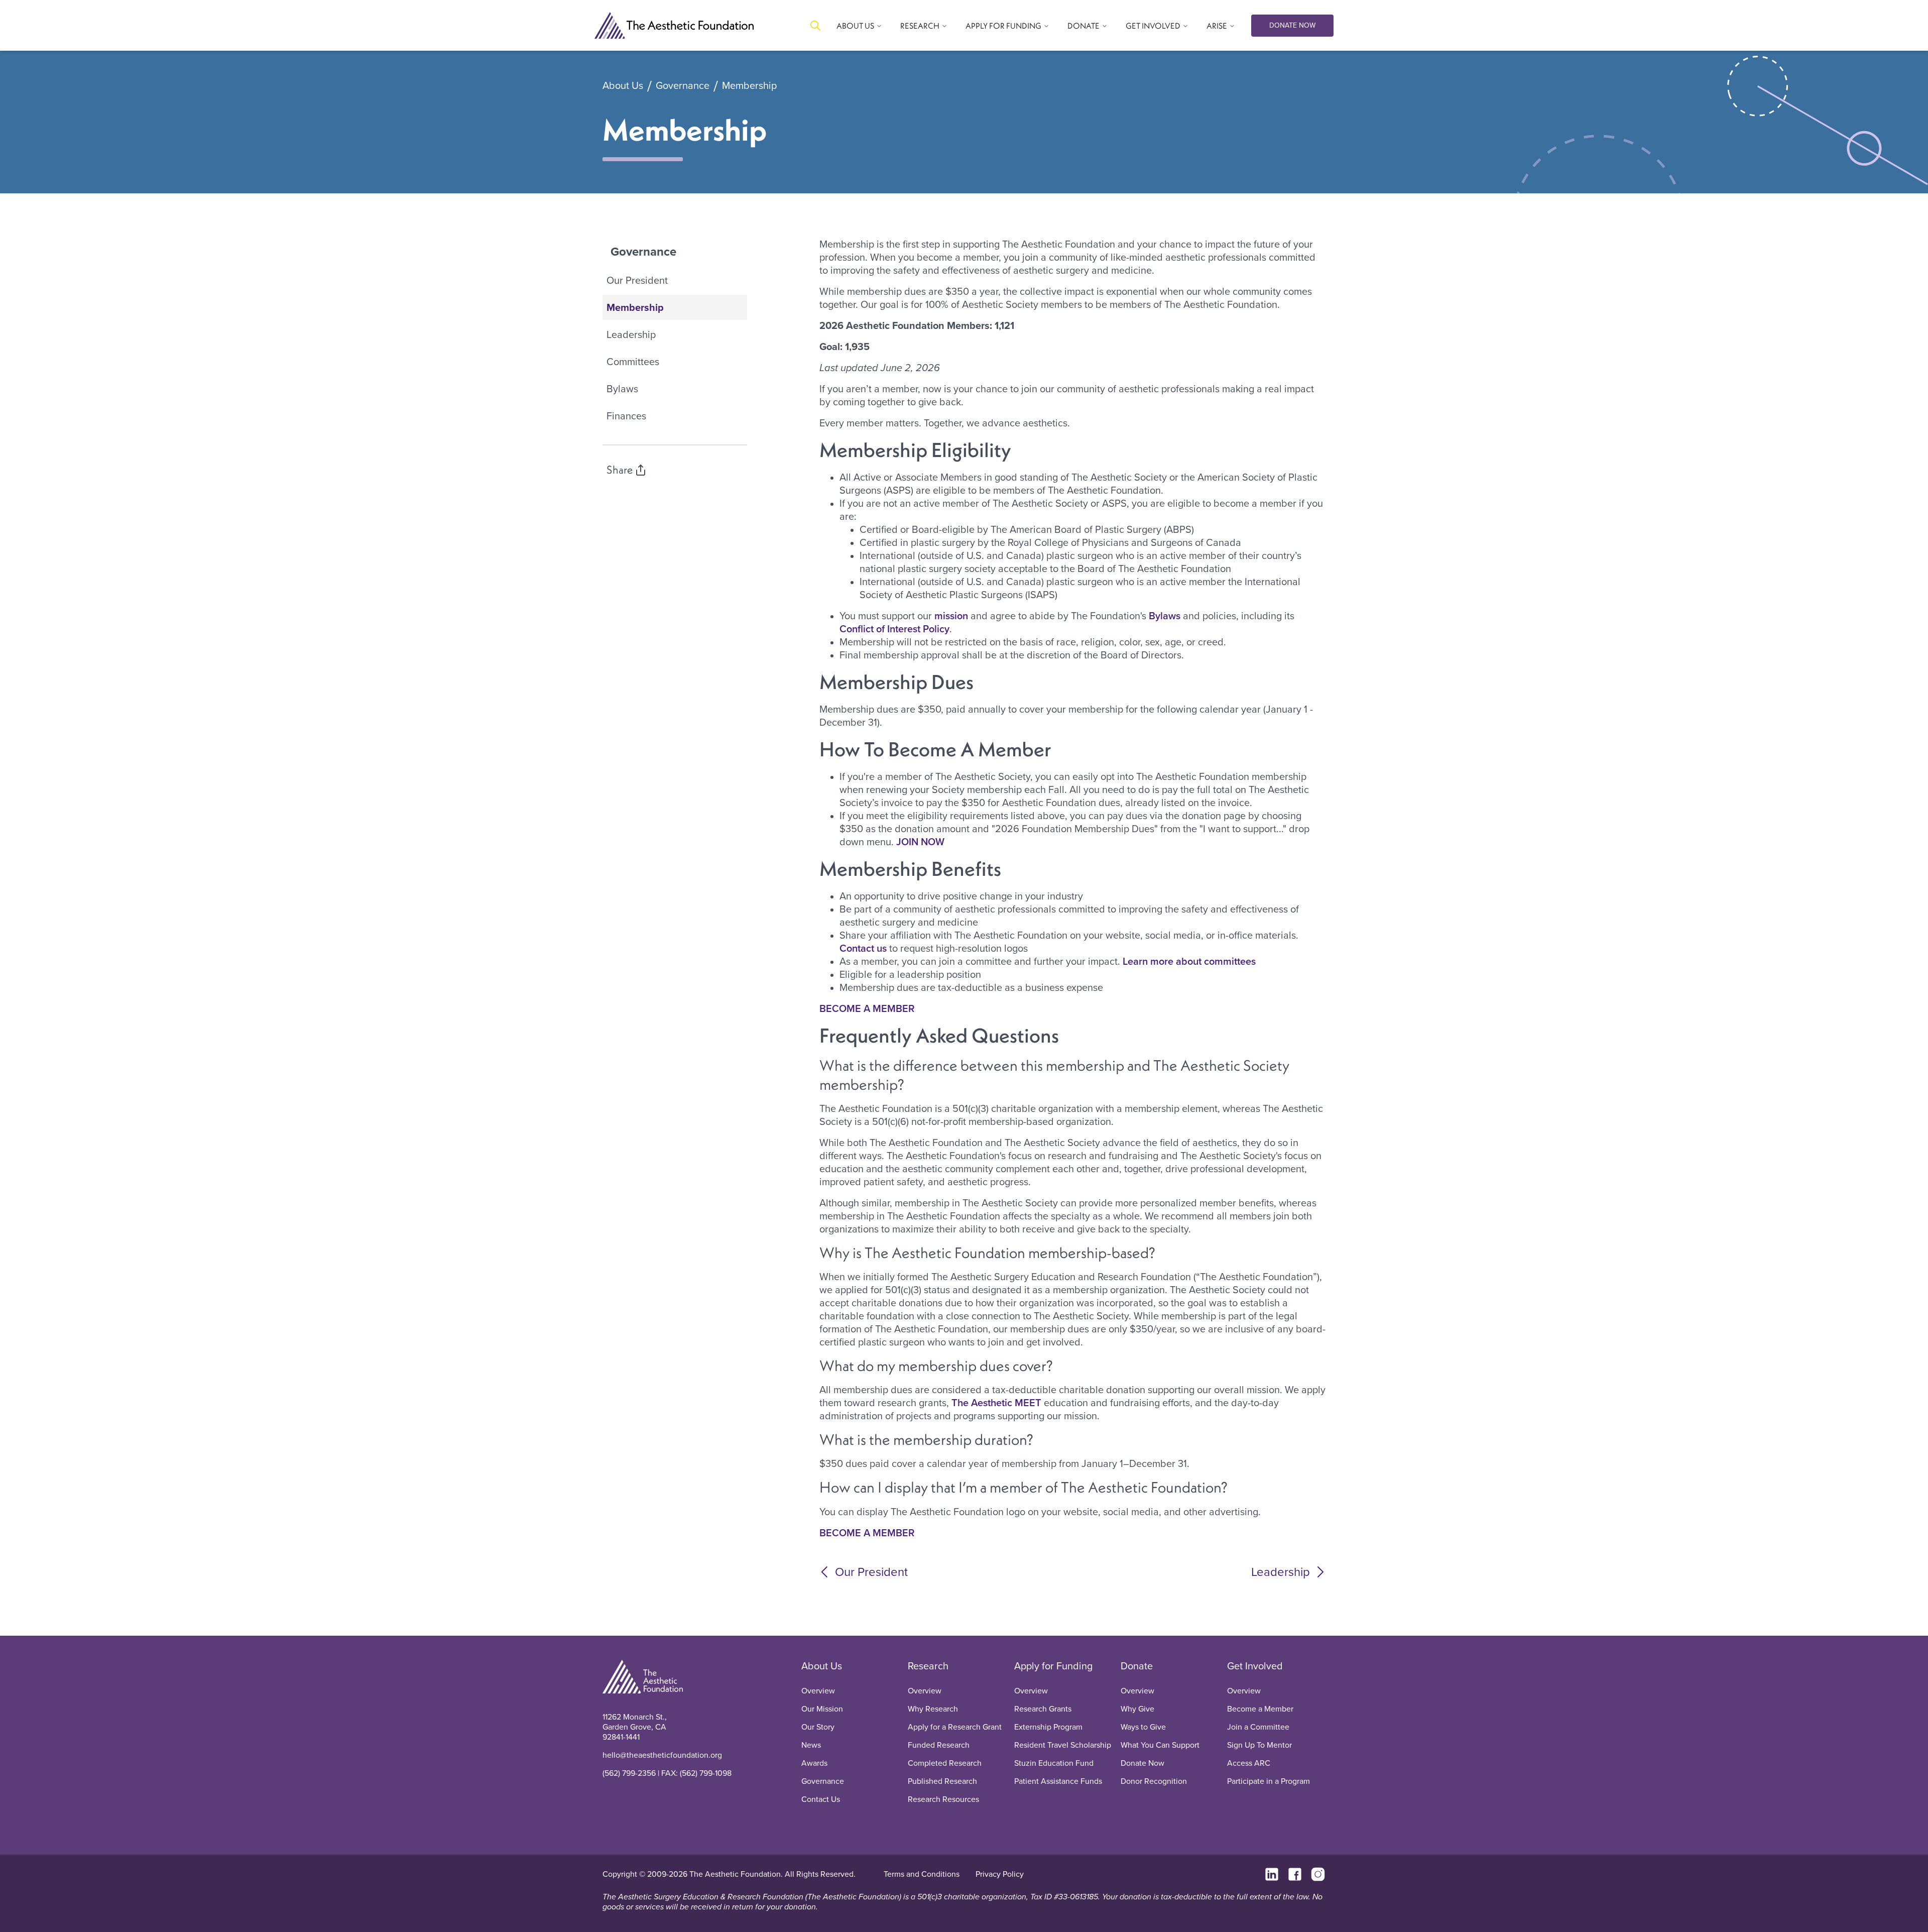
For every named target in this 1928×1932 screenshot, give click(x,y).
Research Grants (1043, 1709)
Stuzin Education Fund (1054, 1763)
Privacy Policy (1000, 1874)
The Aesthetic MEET (996, 1403)
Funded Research (939, 1745)
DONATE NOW (1292, 25)
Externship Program (1048, 1727)
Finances (626, 416)
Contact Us (821, 1799)
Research (928, 1666)
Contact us (863, 948)
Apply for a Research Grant (955, 1727)
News (811, 1745)
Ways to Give (1143, 1727)
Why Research (933, 1709)
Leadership (631, 334)
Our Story (818, 1727)
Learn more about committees (1189, 961)
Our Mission (822, 1709)
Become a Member (1260, 1709)
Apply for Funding (1053, 1666)
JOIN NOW (920, 842)
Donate (1137, 1666)
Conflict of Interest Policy (894, 629)
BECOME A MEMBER (867, 1008)
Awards (814, 1763)
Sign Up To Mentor (1259, 1745)
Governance (683, 86)
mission (951, 616)
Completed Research (945, 1763)
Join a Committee (1258, 1727)
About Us (623, 86)
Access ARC (1249, 1763)
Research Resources (943, 1799)
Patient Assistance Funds (1058, 1781)
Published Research (942, 1781)
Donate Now (1142, 1763)
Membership (749, 86)
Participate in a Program (1269, 1781)
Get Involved (1255, 1666)
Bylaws (622, 389)
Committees (633, 362)
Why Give (1137, 1709)
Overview (818, 1691)
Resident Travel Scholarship (1063, 1745)
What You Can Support (1160, 1745)
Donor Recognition (1154, 1781)
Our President (637, 280)
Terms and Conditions (922, 1874)
